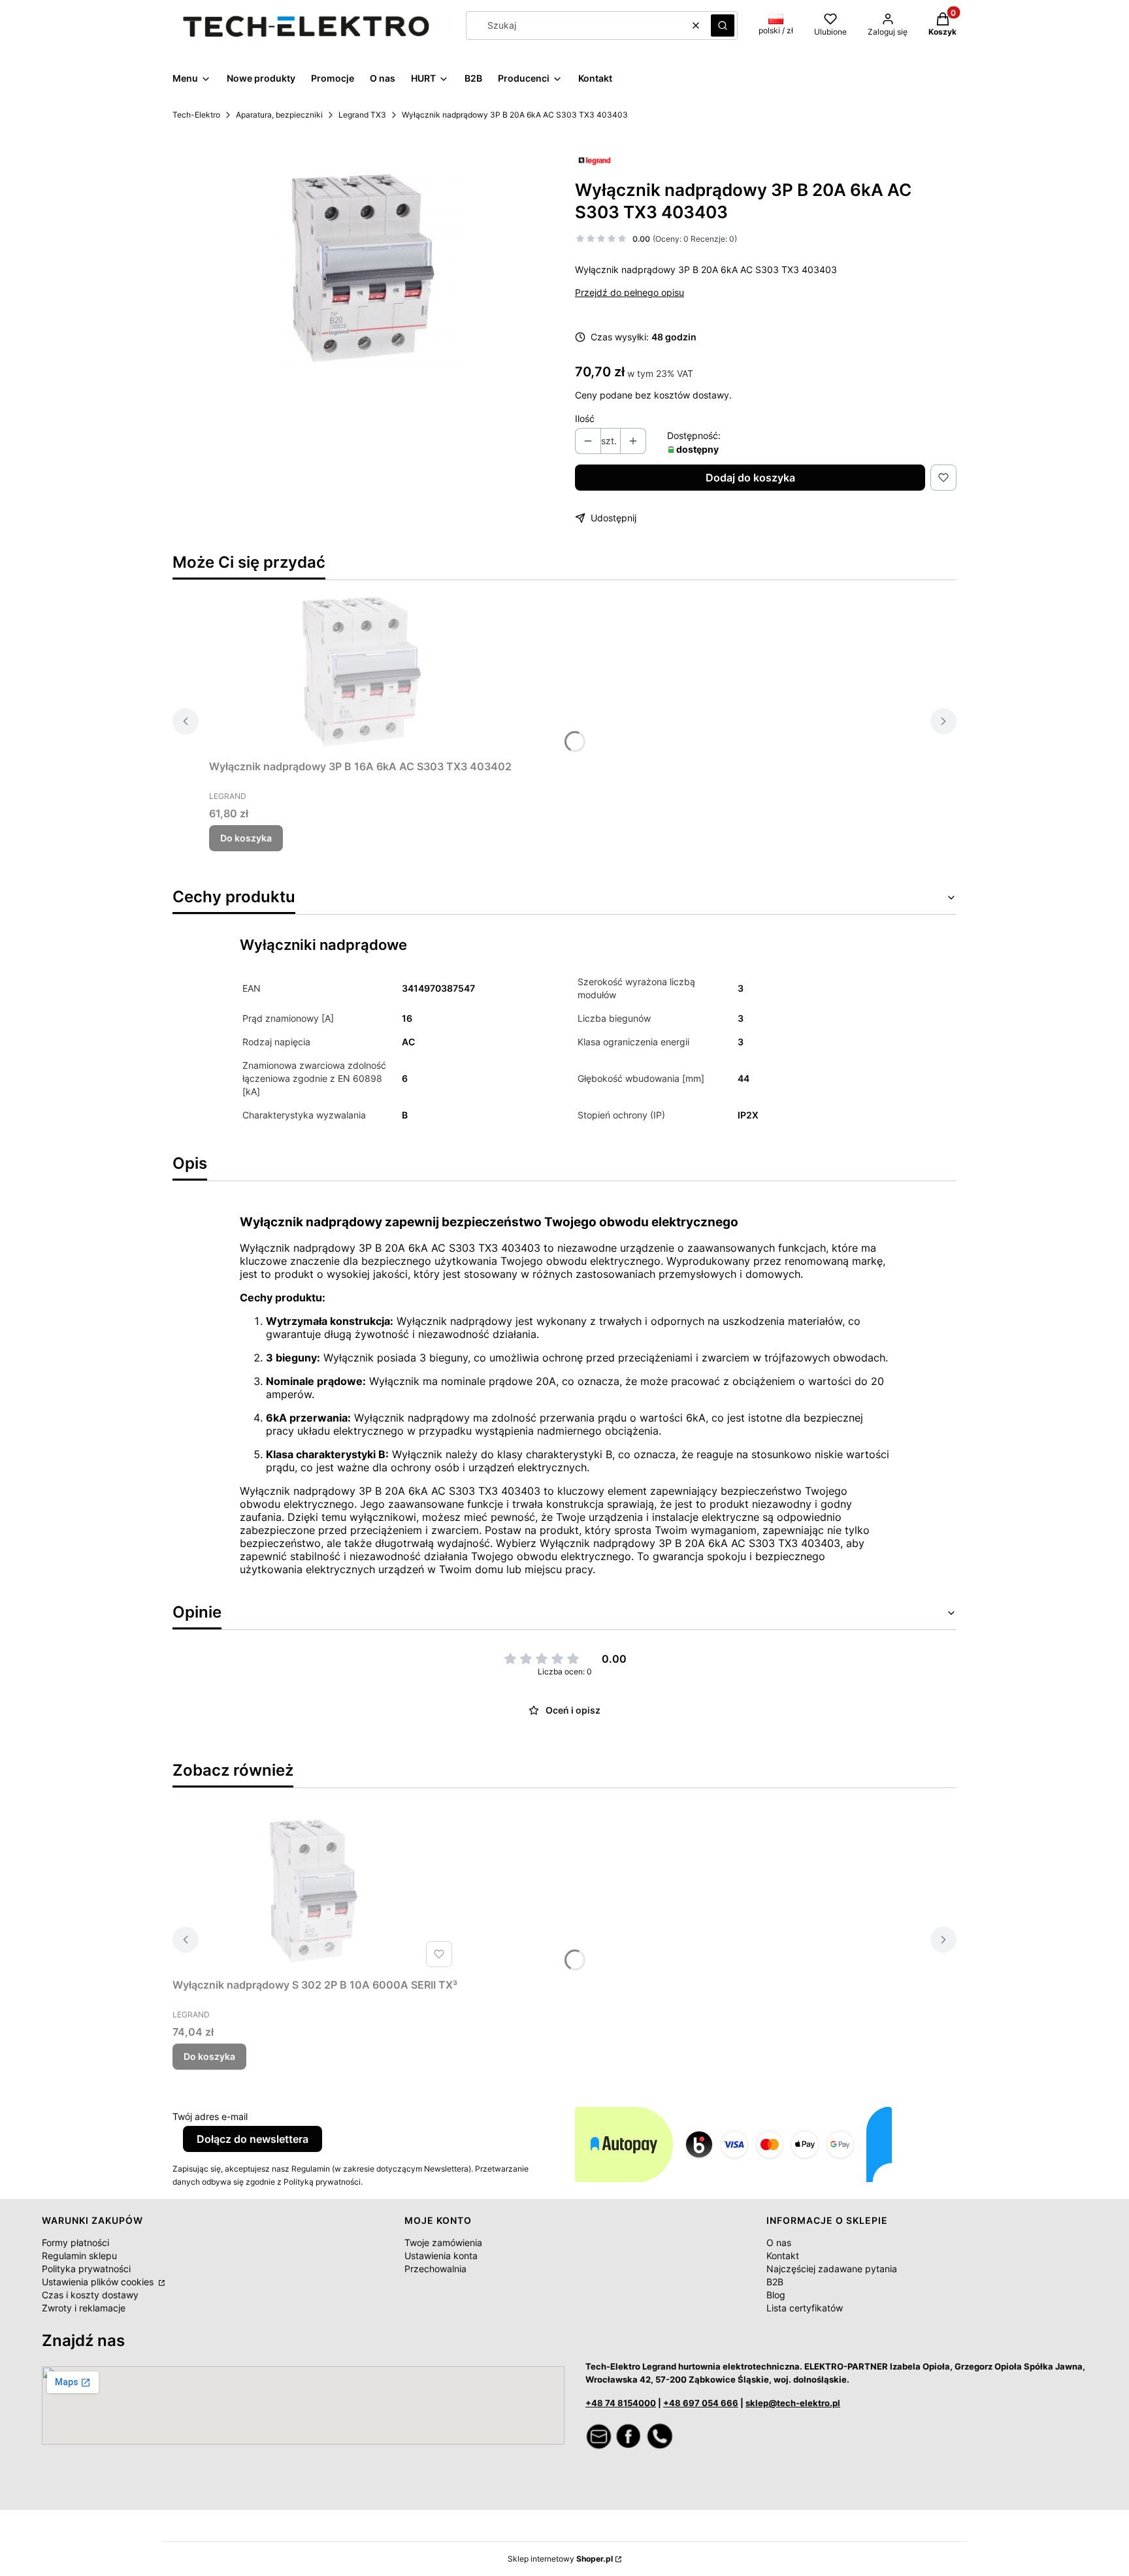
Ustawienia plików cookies (99, 2282)
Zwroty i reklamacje (84, 2308)
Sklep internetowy (560, 2559)
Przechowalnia (435, 2269)
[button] (723, 25)
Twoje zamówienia (443, 2242)
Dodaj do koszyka (750, 478)
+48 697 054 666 (701, 2403)
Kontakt (783, 2256)
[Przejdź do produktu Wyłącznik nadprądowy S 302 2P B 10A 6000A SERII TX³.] (315, 1891)
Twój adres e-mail (210, 2116)
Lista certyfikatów (805, 2308)
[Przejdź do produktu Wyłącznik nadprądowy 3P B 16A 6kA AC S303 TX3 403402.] (361, 672)
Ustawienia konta (441, 2256)
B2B (775, 2282)
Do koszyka (246, 838)
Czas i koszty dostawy (90, 2295)
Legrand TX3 (362, 115)
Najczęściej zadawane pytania (832, 2269)
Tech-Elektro (196, 115)
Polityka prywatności (86, 2269)
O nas (779, 2242)
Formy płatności (75, 2242)
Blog (776, 2295)
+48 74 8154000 (621, 2403)
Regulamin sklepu (79, 2256)
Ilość (585, 418)
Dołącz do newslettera (253, 2139)
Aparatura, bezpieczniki (279, 115)
